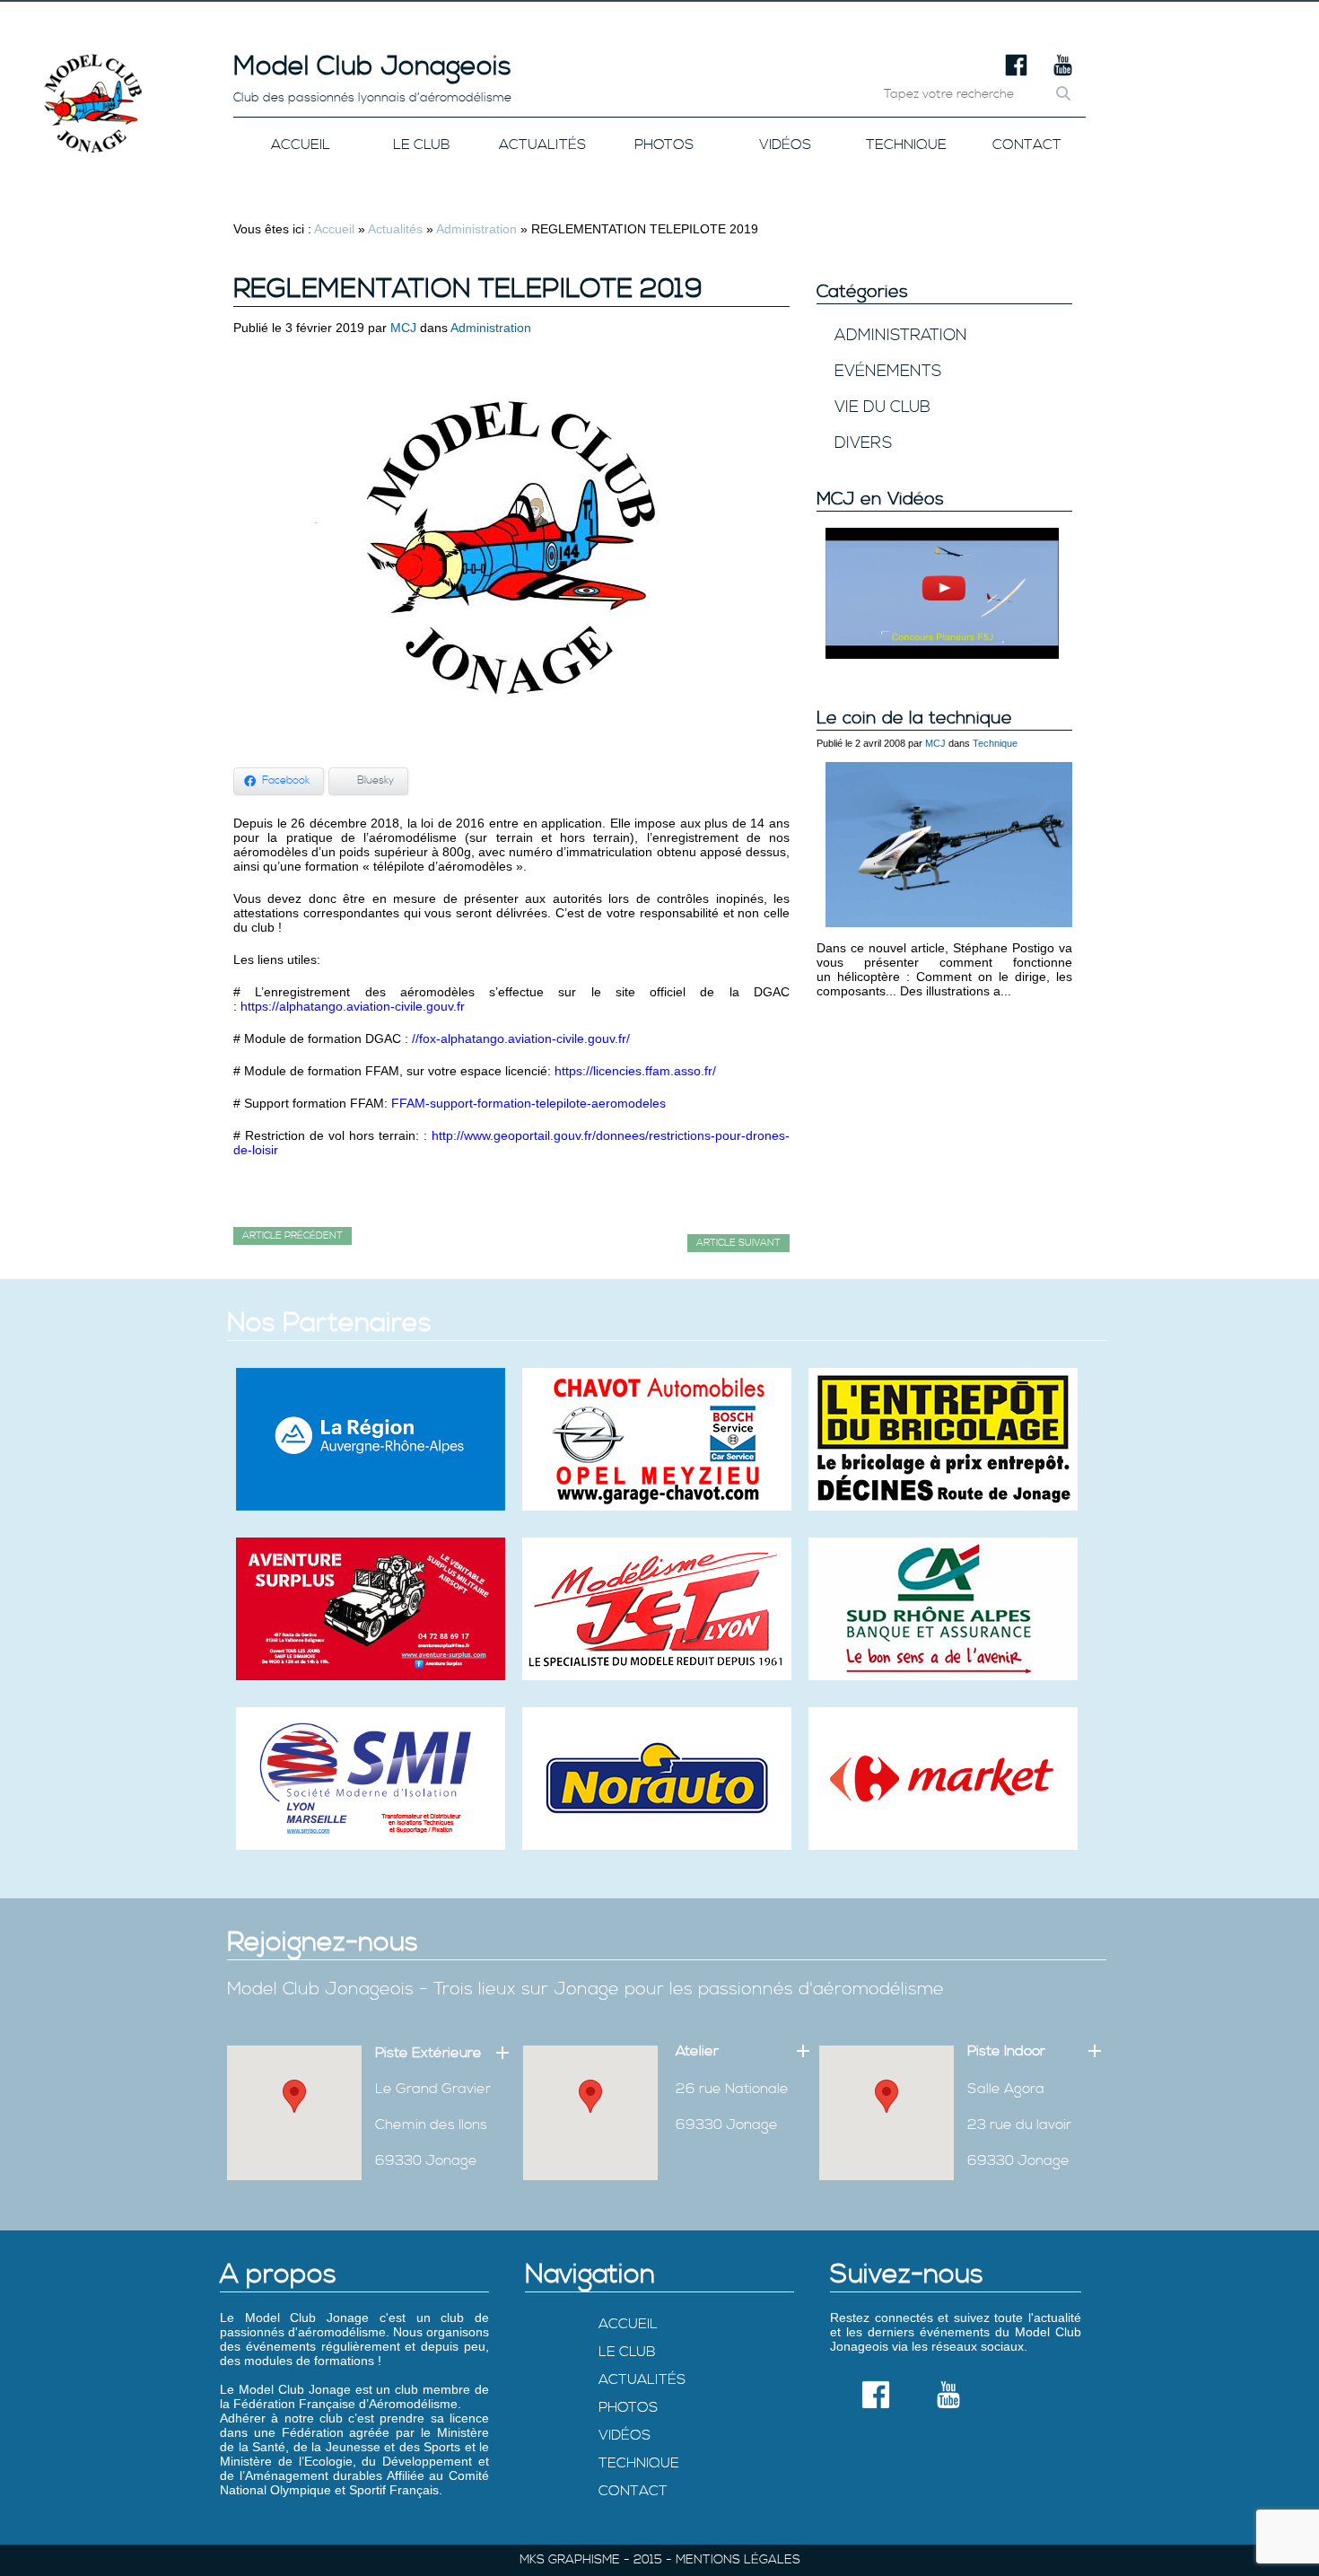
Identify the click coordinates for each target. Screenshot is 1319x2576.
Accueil (301, 145)
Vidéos (785, 145)
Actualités (542, 145)
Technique (906, 145)
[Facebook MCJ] (1016, 72)
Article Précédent (293, 1236)
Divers (863, 443)
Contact (1027, 145)
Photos (664, 145)
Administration (476, 229)
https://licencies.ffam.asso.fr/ (635, 1071)
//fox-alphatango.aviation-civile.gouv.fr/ (521, 1038)
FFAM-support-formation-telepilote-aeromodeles (528, 1103)
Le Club (422, 145)
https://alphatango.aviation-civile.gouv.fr (354, 1006)
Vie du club (882, 407)
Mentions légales (738, 2560)
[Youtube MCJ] (1063, 72)
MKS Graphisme (570, 2560)
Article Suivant (738, 1243)
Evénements (888, 371)
